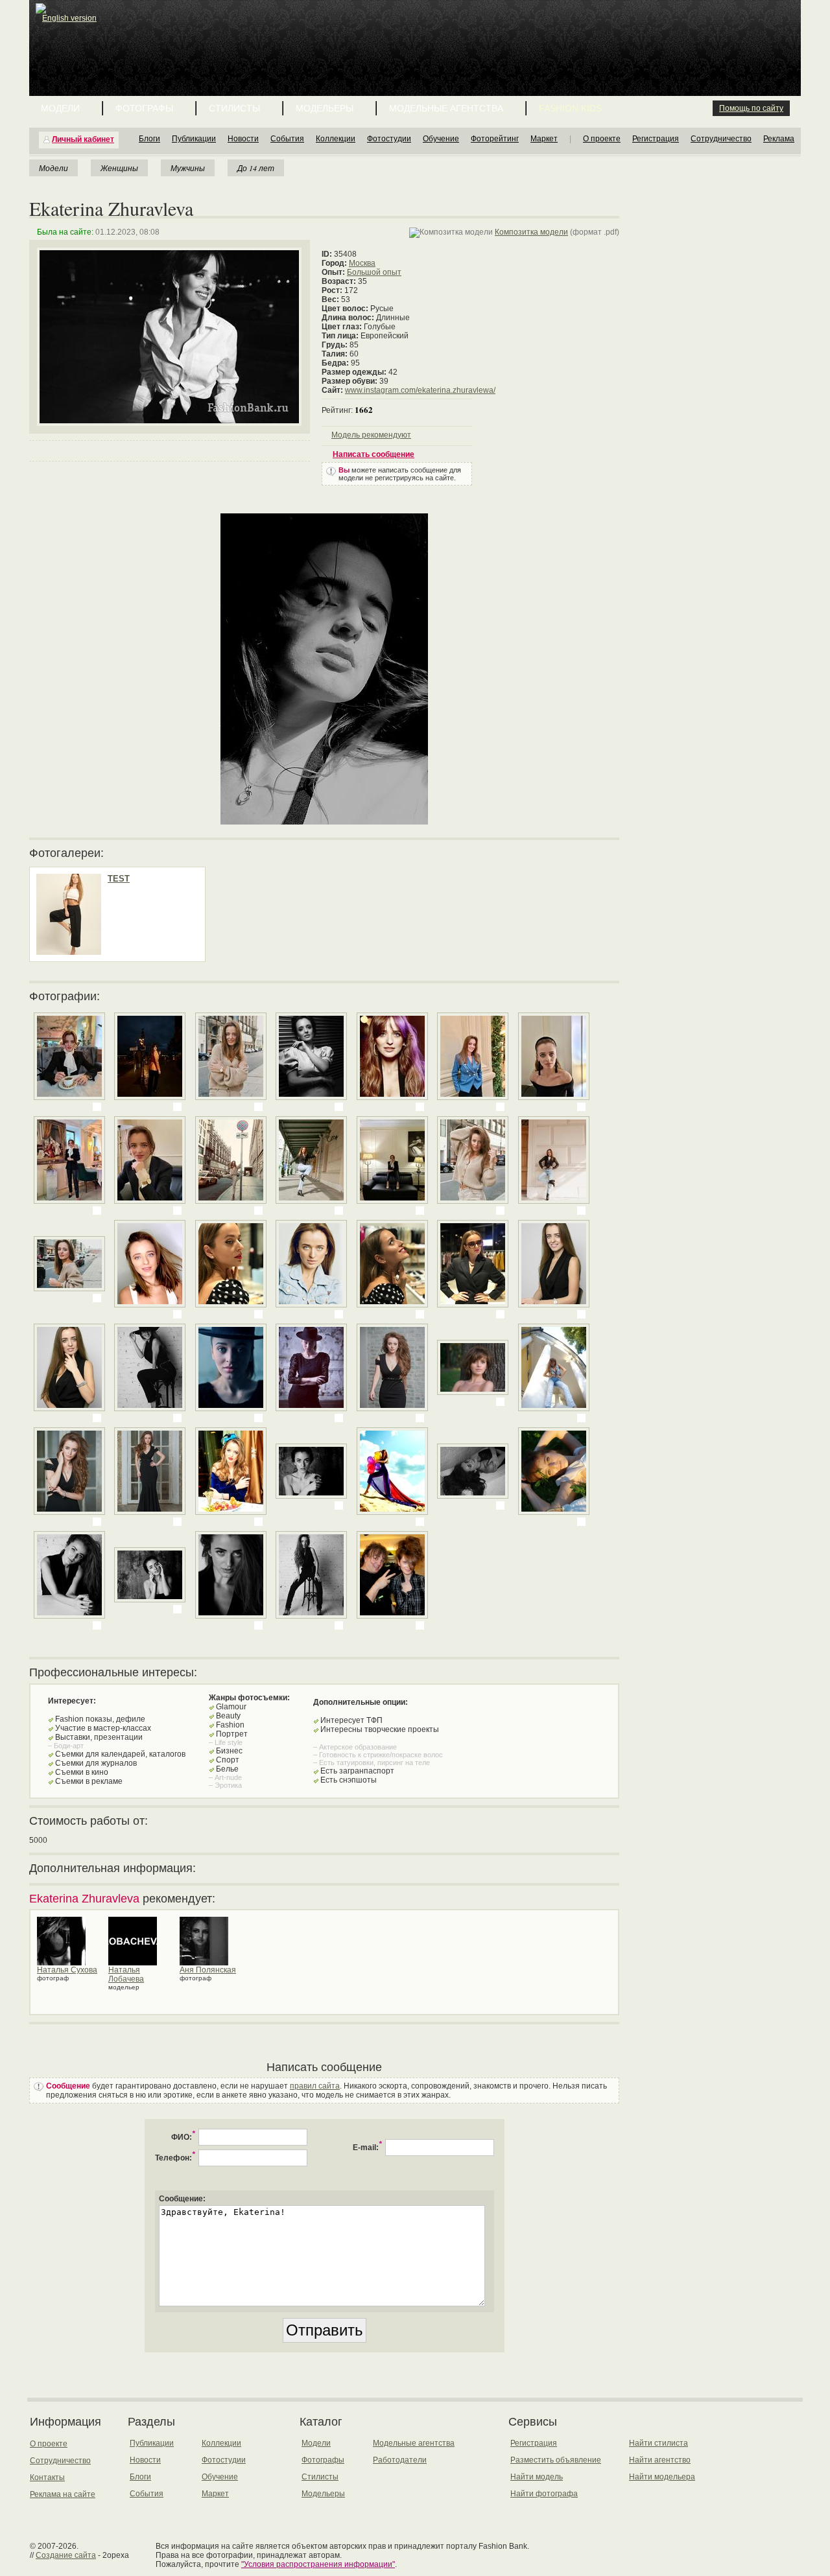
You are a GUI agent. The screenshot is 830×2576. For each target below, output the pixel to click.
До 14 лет (256, 168)
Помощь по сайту (751, 108)
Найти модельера (662, 2477)
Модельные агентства (446, 108)
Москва (362, 263)
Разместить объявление (556, 2460)
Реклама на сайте (63, 2494)
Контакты (47, 2477)
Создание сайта (66, 2555)
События (287, 139)
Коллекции (336, 139)
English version (69, 18)
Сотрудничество (721, 139)
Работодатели (400, 2460)
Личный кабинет (83, 139)
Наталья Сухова (67, 1970)
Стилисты (234, 108)
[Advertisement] (418, 32)
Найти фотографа (544, 2494)
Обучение (441, 139)
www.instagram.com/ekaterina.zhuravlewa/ (420, 390)
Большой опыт (374, 272)
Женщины (119, 168)
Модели (60, 108)
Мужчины (188, 168)
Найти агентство (660, 2460)
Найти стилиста (658, 2443)
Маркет (544, 139)
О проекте (602, 139)
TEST (119, 879)
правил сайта (315, 2086)
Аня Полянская (208, 1970)
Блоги (149, 139)
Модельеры (325, 108)
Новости (243, 139)
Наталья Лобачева (126, 1974)
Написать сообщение (373, 454)
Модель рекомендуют (371, 435)
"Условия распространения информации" (318, 2564)
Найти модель (537, 2477)
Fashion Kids (570, 108)
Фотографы (144, 108)
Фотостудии (389, 139)
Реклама (779, 139)
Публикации (194, 139)
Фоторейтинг (495, 139)
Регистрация (656, 139)
